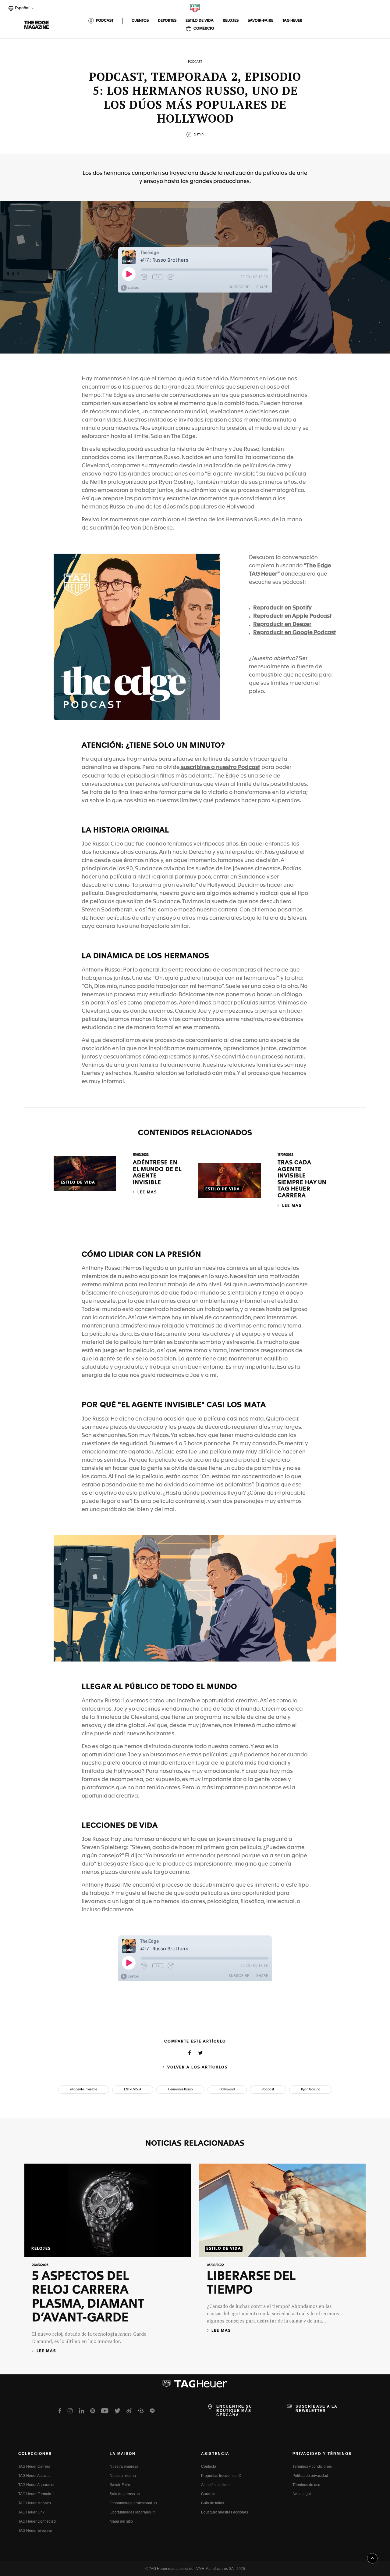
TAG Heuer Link (31, 2512)
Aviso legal (302, 2494)
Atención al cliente (216, 2485)
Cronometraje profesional (131, 2503)
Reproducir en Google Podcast (295, 633)
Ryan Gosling (311, 2089)
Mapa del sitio (121, 2521)
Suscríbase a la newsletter (317, 2409)
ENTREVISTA (133, 2089)
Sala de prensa (122, 2494)
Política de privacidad (310, 2476)
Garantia (208, 2494)
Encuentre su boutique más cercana (234, 2411)
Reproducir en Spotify (282, 608)
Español (21, 9)
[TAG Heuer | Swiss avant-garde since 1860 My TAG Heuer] (195, 2386)
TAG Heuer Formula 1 (36, 2494)
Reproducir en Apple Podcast (292, 616)
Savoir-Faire (120, 2485)
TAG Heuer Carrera (34, 2466)
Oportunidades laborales (130, 2512)
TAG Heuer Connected (37, 2521)
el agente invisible (84, 2089)
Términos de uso (306, 2485)
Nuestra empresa (124, 2466)
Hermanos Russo (180, 2089)
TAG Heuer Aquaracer (36, 2485)
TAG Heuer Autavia (34, 2476)
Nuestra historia (123, 2476)
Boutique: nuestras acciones (225, 2512)
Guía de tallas (213, 2503)
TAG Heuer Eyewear (35, 2531)
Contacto (209, 2466)
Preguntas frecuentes (219, 2476)
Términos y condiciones (312, 2466)
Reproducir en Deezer (282, 624)
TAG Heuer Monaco (35, 2503)
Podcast (268, 2089)
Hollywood (227, 2089)
